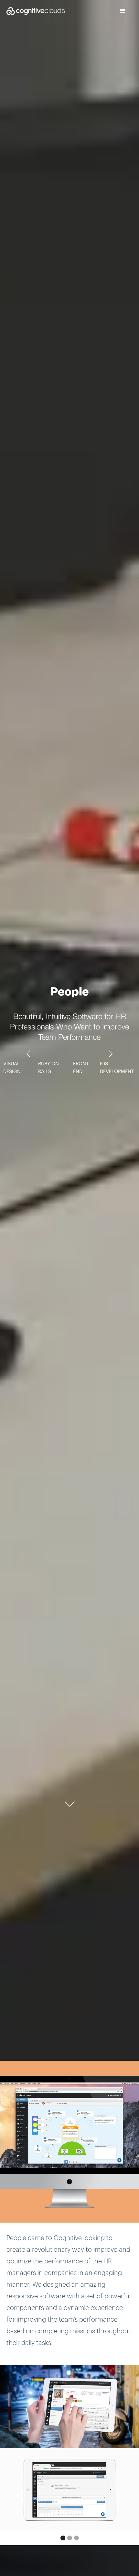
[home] (32, 11)
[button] (123, 11)
